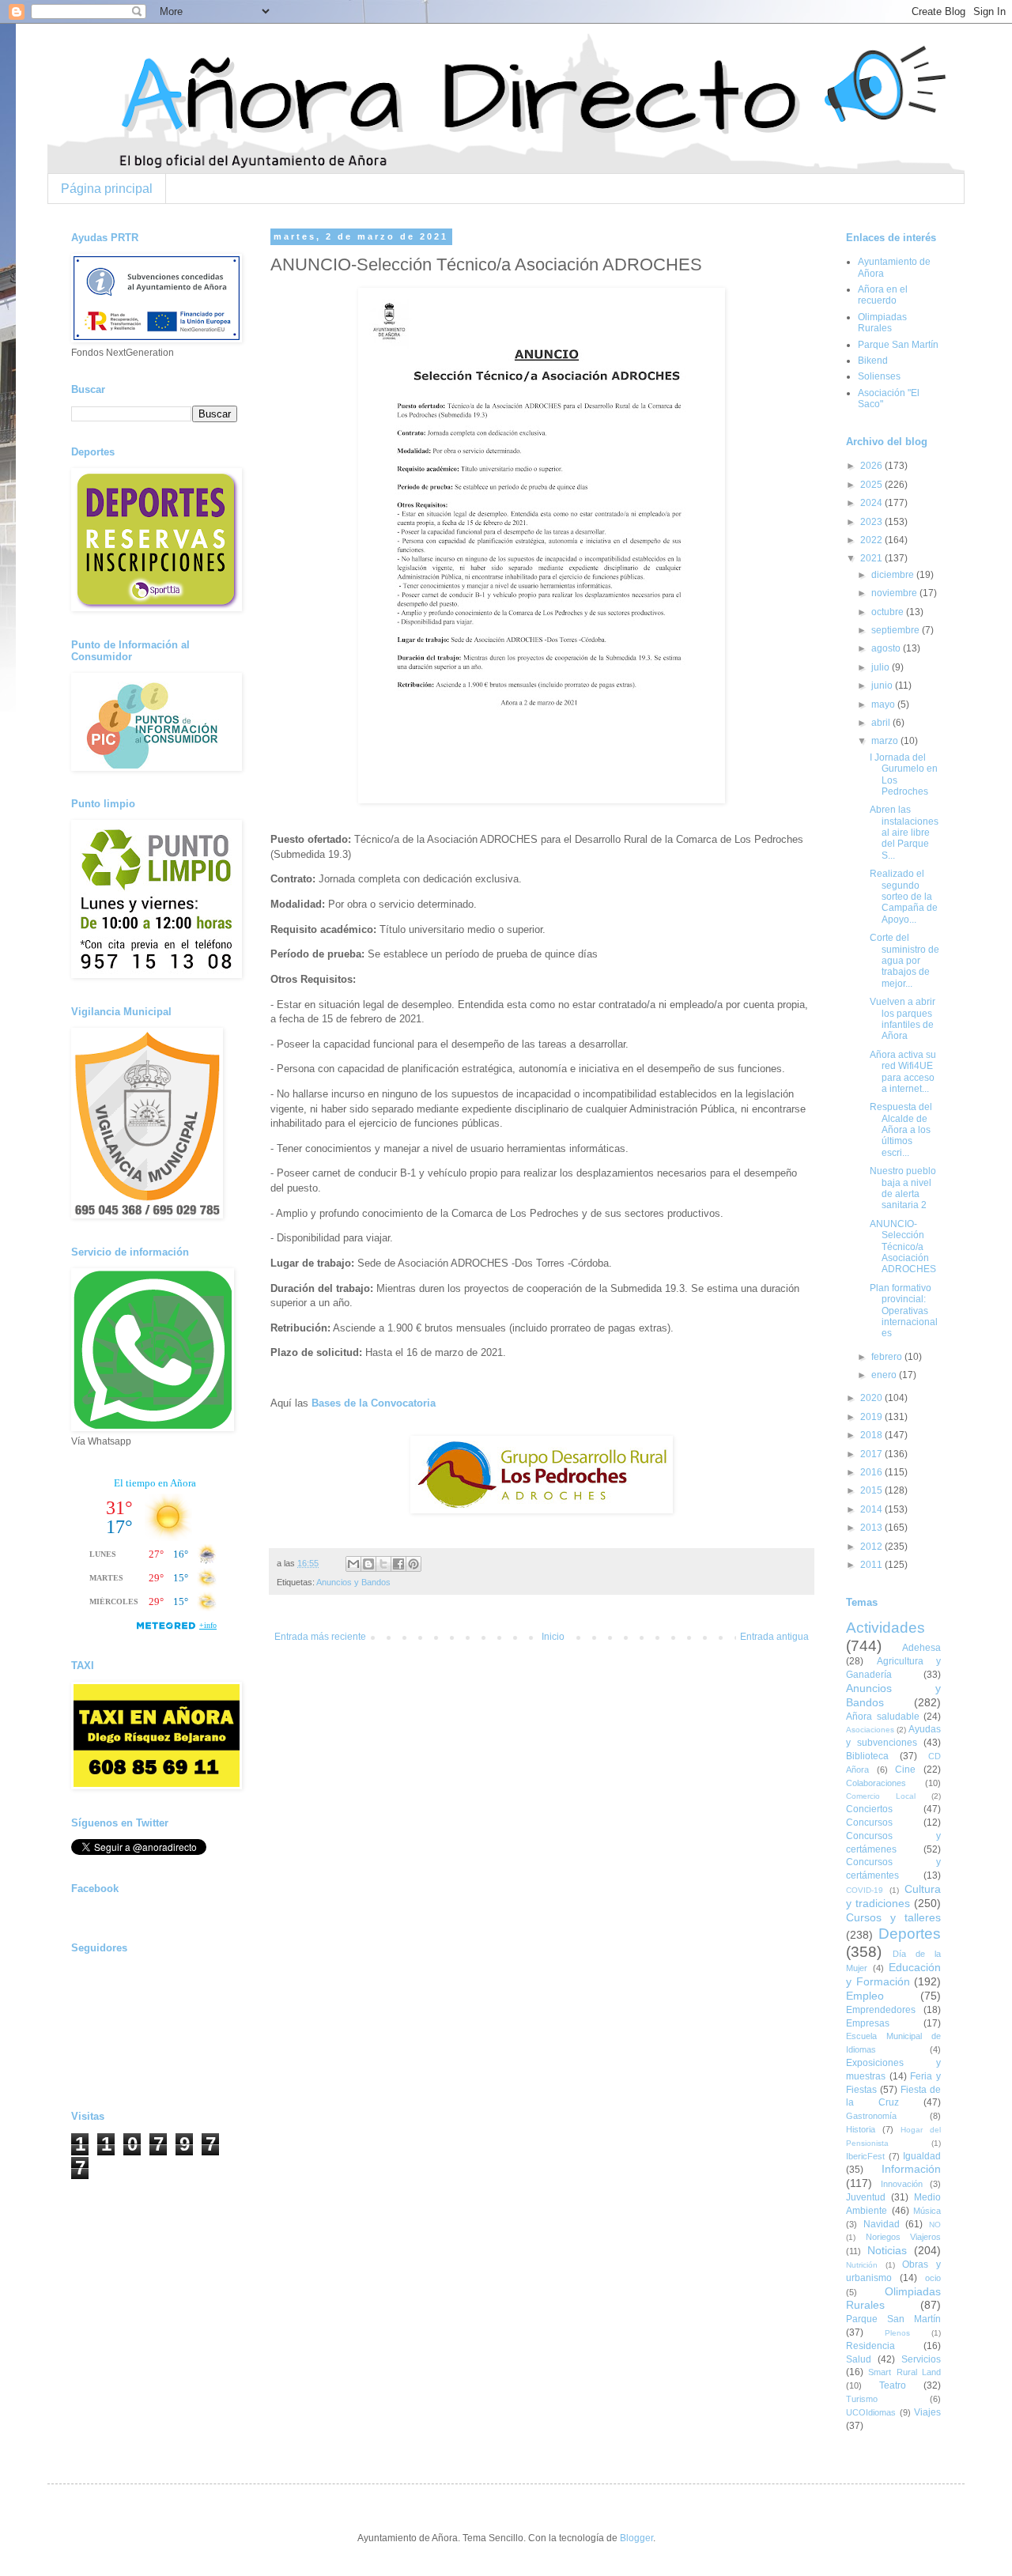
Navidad (882, 2224)
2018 (872, 1435)
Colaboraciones (876, 1783)
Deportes (910, 1934)
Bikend (873, 361)
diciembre (894, 575)
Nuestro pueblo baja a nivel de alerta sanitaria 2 (903, 1188)
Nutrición (862, 2265)
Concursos (869, 1822)
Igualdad (922, 2156)
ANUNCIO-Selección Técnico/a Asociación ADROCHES (903, 1247)
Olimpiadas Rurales (882, 323)
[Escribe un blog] (368, 1564)
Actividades (885, 1628)
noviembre (895, 593)
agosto (887, 648)
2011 (872, 1565)
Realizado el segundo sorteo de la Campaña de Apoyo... (904, 897)
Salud (859, 2359)
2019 (872, 1417)
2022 (872, 540)
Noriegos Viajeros (904, 2237)
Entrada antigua (774, 1637)
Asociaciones (870, 1730)
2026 (872, 466)
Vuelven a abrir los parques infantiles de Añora (902, 1019)
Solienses (879, 376)
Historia (861, 2129)
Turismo (862, 2399)
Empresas (868, 2023)
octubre (889, 612)
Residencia (870, 2346)
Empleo (865, 1996)
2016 (872, 1472)
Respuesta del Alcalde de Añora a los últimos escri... (901, 1130)
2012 (872, 1547)
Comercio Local (881, 1796)
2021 (872, 558)
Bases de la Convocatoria (374, 1403)
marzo (886, 741)
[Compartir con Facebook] (398, 1564)
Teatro (893, 2385)
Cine (905, 1770)
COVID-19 (865, 1890)
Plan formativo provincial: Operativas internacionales (904, 1311)
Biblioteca (867, 1756)
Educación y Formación (893, 1974)
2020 (872, 1398)
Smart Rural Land (904, 2372)
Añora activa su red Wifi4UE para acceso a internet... (903, 1072)
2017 (872, 1454)
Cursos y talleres (893, 1917)
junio (883, 686)
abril (882, 723)
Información (911, 2169)
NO (935, 2225)
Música (927, 2211)
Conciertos (869, 1809)
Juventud (866, 2197)
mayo (884, 704)
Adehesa (921, 1648)
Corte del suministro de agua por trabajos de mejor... (904, 961)
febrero (888, 1357)
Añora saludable (883, 1717)
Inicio (553, 1637)
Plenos (897, 2333)
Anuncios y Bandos (353, 1582)
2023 (872, 522)
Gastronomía (871, 2116)
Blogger (636, 2538)
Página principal (107, 189)
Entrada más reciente (320, 1637)
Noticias (887, 2250)
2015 (872, 1490)
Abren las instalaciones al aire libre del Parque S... (904, 833)
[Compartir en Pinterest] (413, 1564)
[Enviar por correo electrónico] (353, 1564)
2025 (872, 485)
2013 (872, 1528)
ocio (933, 2278)
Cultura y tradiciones (893, 1896)
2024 (872, 503)
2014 (872, 1509)
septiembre (897, 630)
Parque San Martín (898, 345)
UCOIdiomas (871, 2412)
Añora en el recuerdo (883, 295)
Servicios (921, 2359)
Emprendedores (881, 2010)
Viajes (927, 2412)
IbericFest (865, 2156)
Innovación (902, 2184)
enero (885, 1375)
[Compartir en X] (383, 1564)
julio (882, 667)
